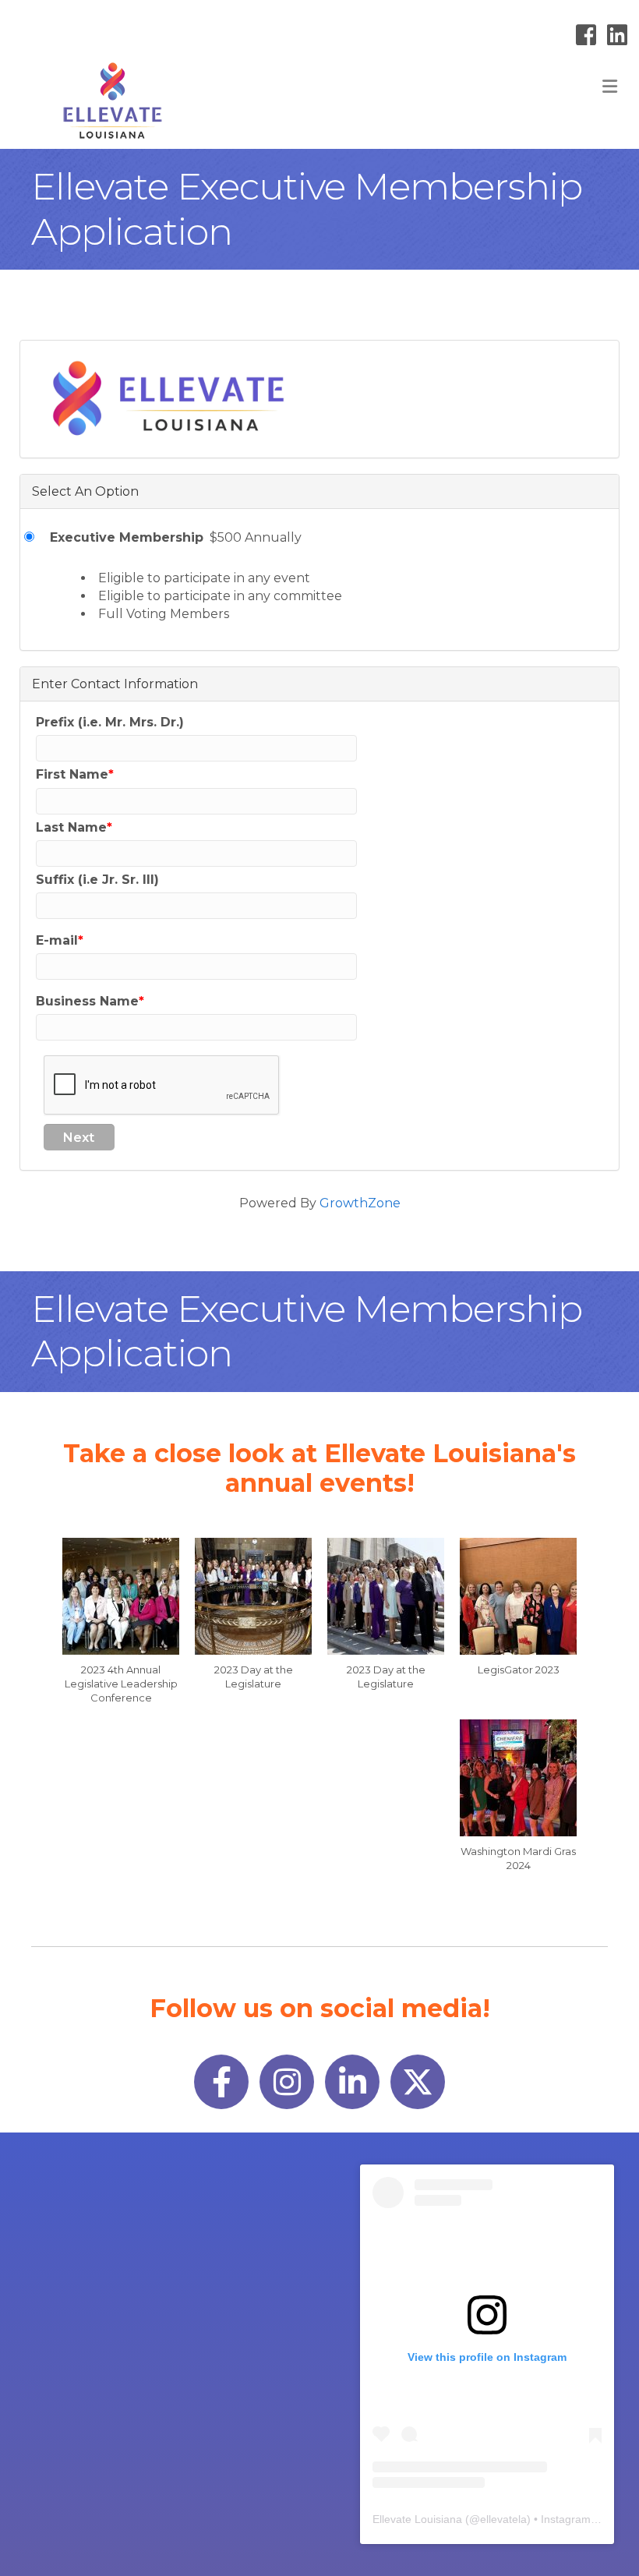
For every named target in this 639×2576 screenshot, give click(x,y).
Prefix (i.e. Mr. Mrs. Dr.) (110, 722)
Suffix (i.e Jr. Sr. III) (97, 880)
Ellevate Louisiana (417, 2519)
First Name (72, 774)
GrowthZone (360, 1203)
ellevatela (503, 2519)
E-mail (57, 940)
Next (79, 1138)
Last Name (71, 827)
